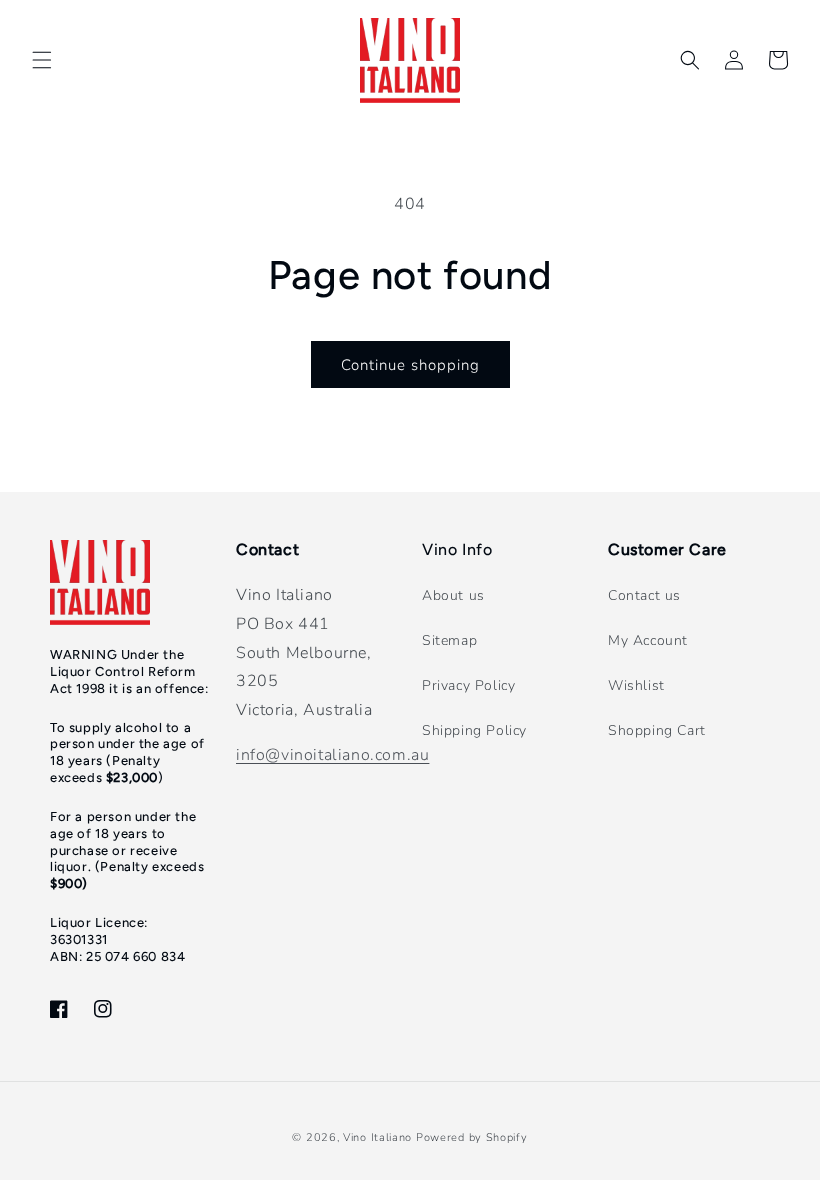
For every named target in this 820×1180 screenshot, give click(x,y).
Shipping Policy (474, 730)
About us (453, 595)
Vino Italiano (377, 1137)
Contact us (644, 595)
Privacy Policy (468, 685)
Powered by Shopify (472, 1137)
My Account (648, 640)
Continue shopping (410, 365)
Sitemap (449, 640)
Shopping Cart (657, 730)
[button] (42, 60)
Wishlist (636, 685)
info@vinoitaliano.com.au (332, 755)
